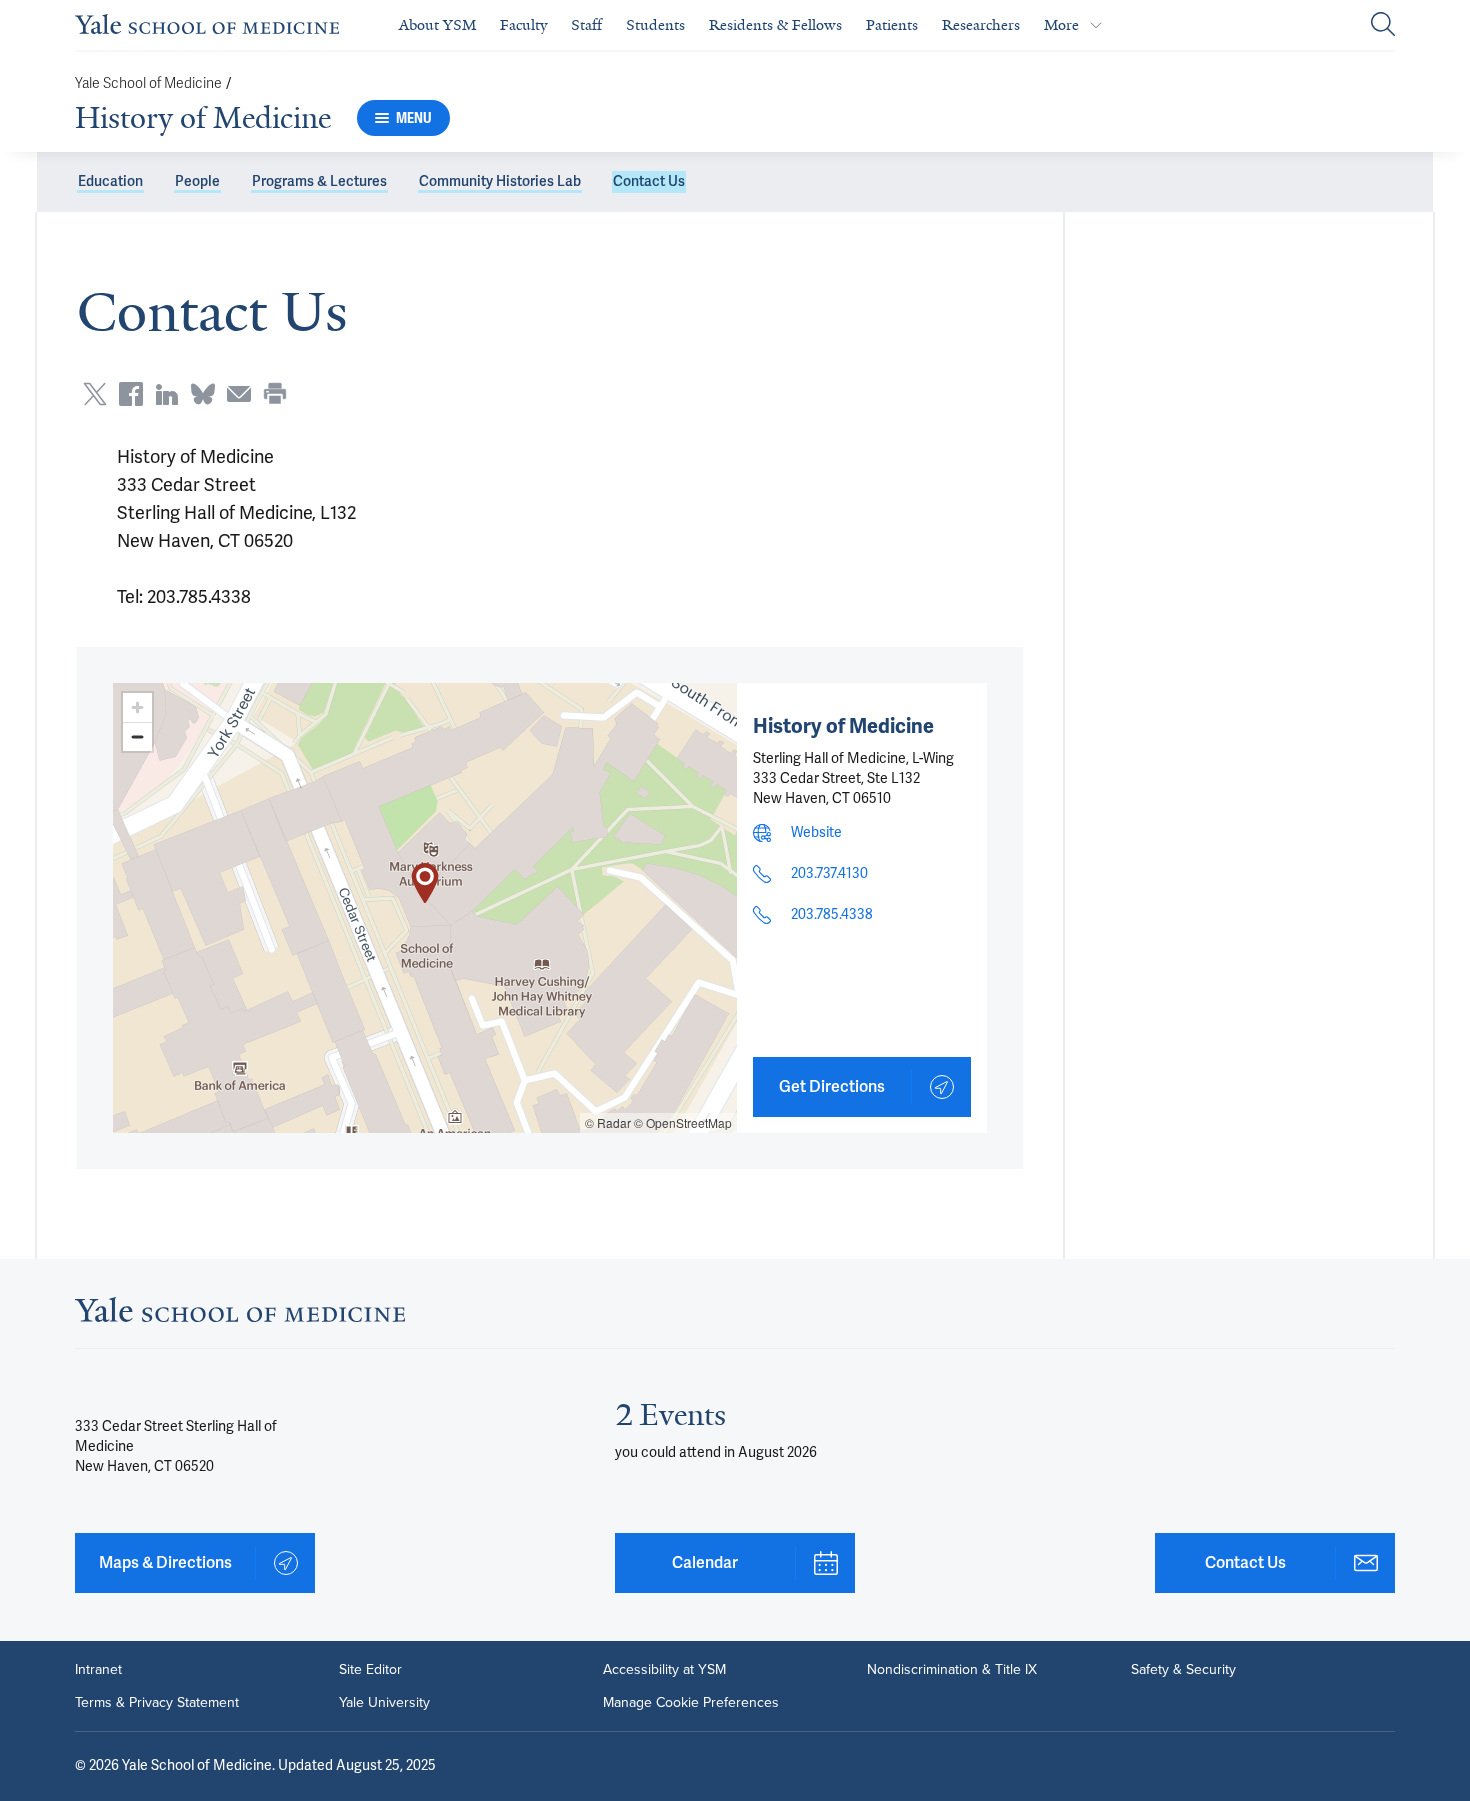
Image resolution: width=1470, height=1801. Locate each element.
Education (110, 181)
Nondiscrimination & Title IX (952, 1669)
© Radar (608, 1122)
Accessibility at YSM (664, 1669)
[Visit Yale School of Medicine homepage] (240, 1316)
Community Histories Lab (500, 181)
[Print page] (275, 394)
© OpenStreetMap (683, 1122)
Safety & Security (1183, 1669)
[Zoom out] (137, 736)
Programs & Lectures (319, 181)
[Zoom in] (137, 707)
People (197, 181)
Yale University (384, 1702)
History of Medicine (203, 118)
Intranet (98, 1669)
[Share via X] (95, 394)
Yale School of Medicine (148, 83)
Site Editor (370, 1669)
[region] (425, 908)
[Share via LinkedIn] (167, 394)
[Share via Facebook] (131, 394)
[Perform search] (1383, 25)
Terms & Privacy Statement (157, 1702)
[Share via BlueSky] (203, 394)
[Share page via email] (239, 394)
